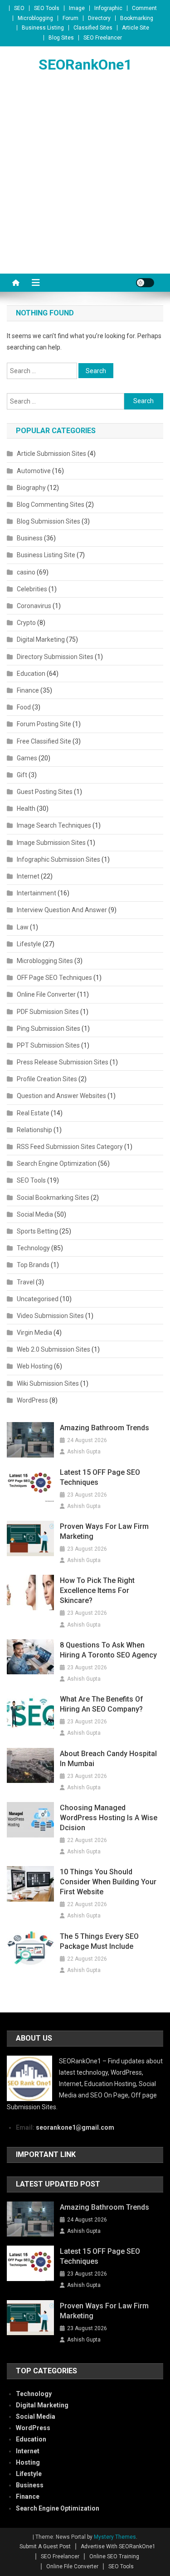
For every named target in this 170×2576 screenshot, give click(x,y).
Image (77, 8)
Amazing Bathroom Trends (104, 1428)
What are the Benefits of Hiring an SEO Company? (102, 1704)
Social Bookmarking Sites (53, 1198)
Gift (22, 775)
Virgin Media (34, 1333)
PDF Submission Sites (48, 1012)
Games (27, 758)
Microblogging (35, 18)
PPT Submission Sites (48, 1045)
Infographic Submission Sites (58, 859)
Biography (31, 488)
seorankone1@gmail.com (75, 2127)
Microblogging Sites (45, 961)
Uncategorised (38, 1299)
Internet (28, 876)
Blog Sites (61, 38)
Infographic (108, 8)
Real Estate (33, 1113)
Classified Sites (93, 28)
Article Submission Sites (51, 454)
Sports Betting (37, 1231)
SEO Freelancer (103, 38)
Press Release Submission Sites (63, 1062)
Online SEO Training (114, 2556)
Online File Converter (46, 994)
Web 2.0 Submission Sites (53, 1349)
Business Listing (43, 28)
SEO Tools (47, 8)
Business (30, 538)
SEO (19, 8)
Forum (70, 18)
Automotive (34, 471)
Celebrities (32, 589)
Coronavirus (34, 606)
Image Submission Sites (51, 843)
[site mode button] (145, 283)
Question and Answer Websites (61, 1096)
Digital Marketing (41, 639)
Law (23, 927)
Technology (33, 1248)
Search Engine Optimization (57, 1163)
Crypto (26, 623)
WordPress (32, 1400)
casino (26, 572)
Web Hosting (35, 1366)
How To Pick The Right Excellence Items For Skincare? (97, 1590)
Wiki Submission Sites (48, 1383)
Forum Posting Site (44, 724)
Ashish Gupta (84, 1452)
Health (26, 809)
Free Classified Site (44, 741)
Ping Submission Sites (49, 1028)
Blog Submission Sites (49, 521)
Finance (28, 690)
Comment (144, 8)
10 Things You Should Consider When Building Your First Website (108, 1882)
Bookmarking (137, 18)
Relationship (34, 1130)
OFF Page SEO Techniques (54, 978)
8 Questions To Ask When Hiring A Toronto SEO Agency (108, 1650)
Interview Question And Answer (62, 910)
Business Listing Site (46, 555)
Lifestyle (29, 944)
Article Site (136, 28)
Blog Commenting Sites (51, 504)
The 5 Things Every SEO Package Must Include (99, 1941)
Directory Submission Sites (55, 657)
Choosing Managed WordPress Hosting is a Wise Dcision (109, 1818)
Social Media (35, 1214)
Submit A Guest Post (45, 2546)
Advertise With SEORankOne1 (118, 2546)
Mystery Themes (115, 2537)
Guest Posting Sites (45, 792)
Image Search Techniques (54, 825)
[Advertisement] (85, 184)
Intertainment (36, 893)
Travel (26, 1282)
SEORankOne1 (85, 65)
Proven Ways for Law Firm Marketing (104, 1531)
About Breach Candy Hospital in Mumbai (108, 1759)
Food (24, 707)
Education (31, 674)
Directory (99, 18)
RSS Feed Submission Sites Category (70, 1147)
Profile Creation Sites (47, 1079)
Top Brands (33, 1265)
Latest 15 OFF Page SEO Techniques (100, 1477)
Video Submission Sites (50, 1316)
